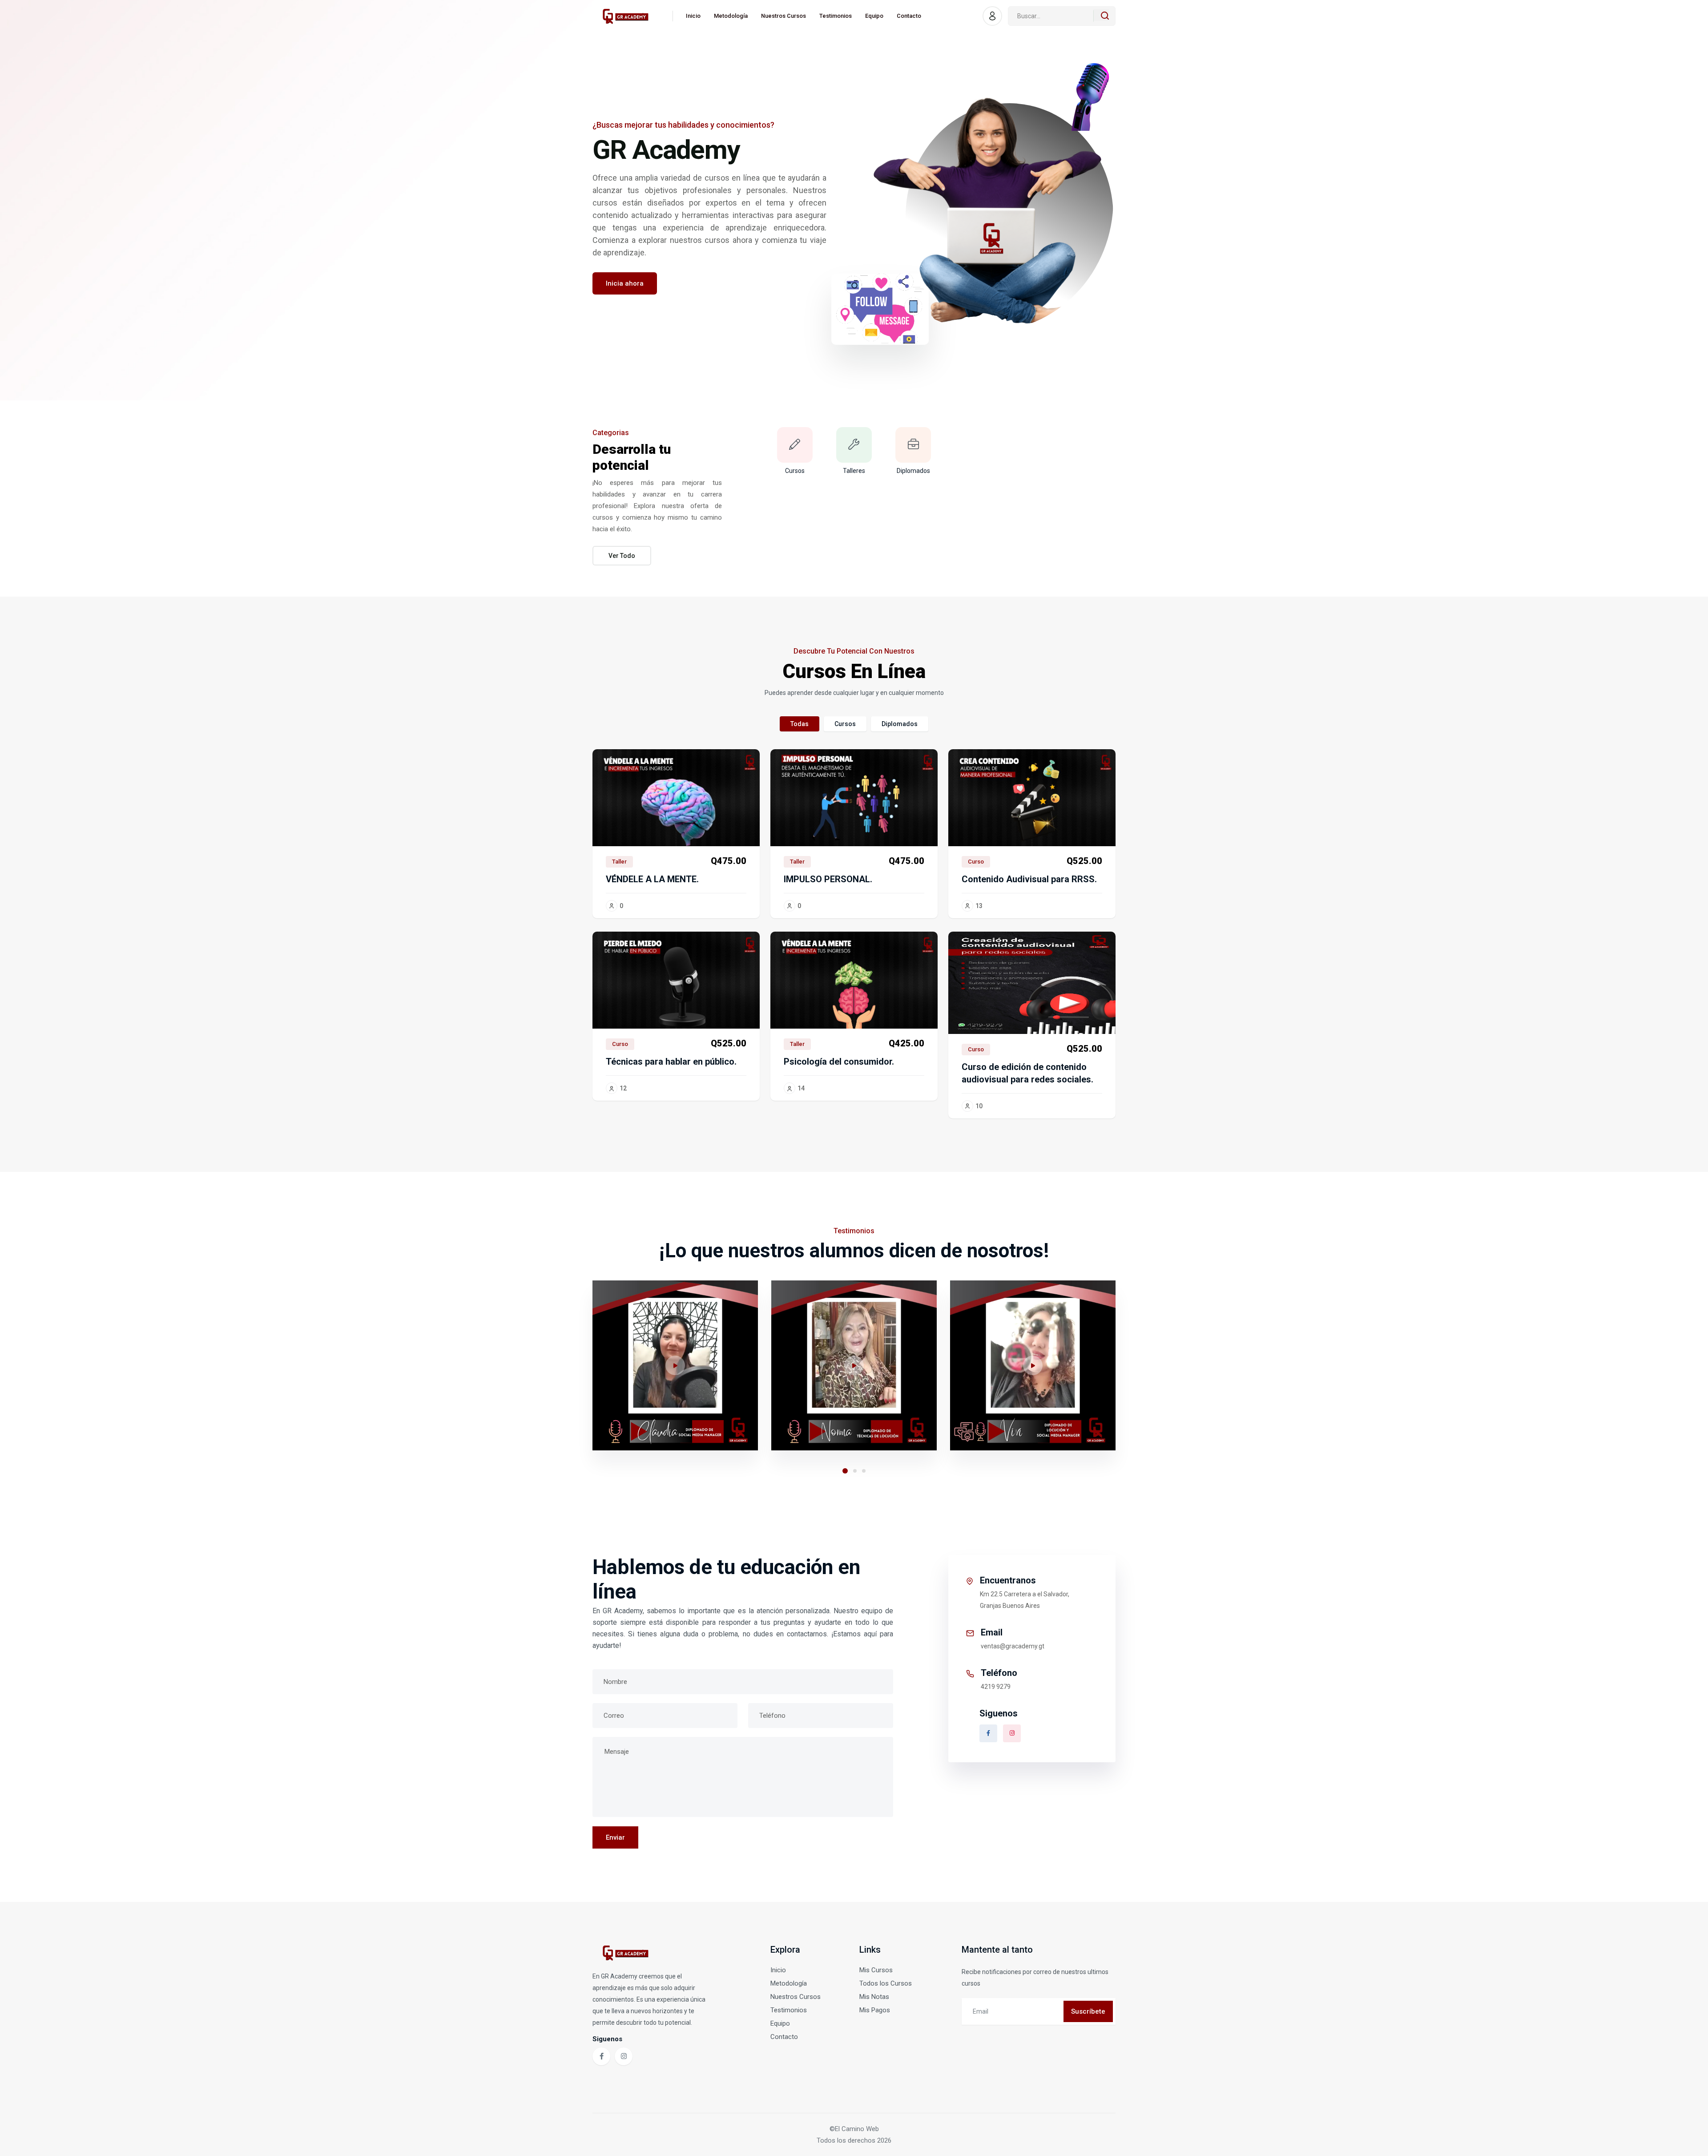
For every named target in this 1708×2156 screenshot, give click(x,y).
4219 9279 (996, 1687)
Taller (619, 862)
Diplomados (913, 471)
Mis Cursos (876, 1970)
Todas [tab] (800, 724)
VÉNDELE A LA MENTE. (652, 879)
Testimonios (836, 16)
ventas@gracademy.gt (1013, 1646)
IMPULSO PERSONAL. (828, 879)
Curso (976, 862)
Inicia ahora (625, 283)
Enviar (615, 1837)
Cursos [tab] (845, 724)
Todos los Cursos (886, 1983)
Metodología (731, 16)
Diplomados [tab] (900, 724)
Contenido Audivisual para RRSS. (1029, 879)
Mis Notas (874, 1997)
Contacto (909, 16)
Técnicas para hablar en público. (671, 1062)
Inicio (693, 16)
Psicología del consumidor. (839, 1062)
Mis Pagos (875, 2010)
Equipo (874, 16)
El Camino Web (857, 2129)
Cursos (795, 471)
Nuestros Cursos (784, 16)
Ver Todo (622, 556)
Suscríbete (1088, 2011)
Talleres (854, 471)
